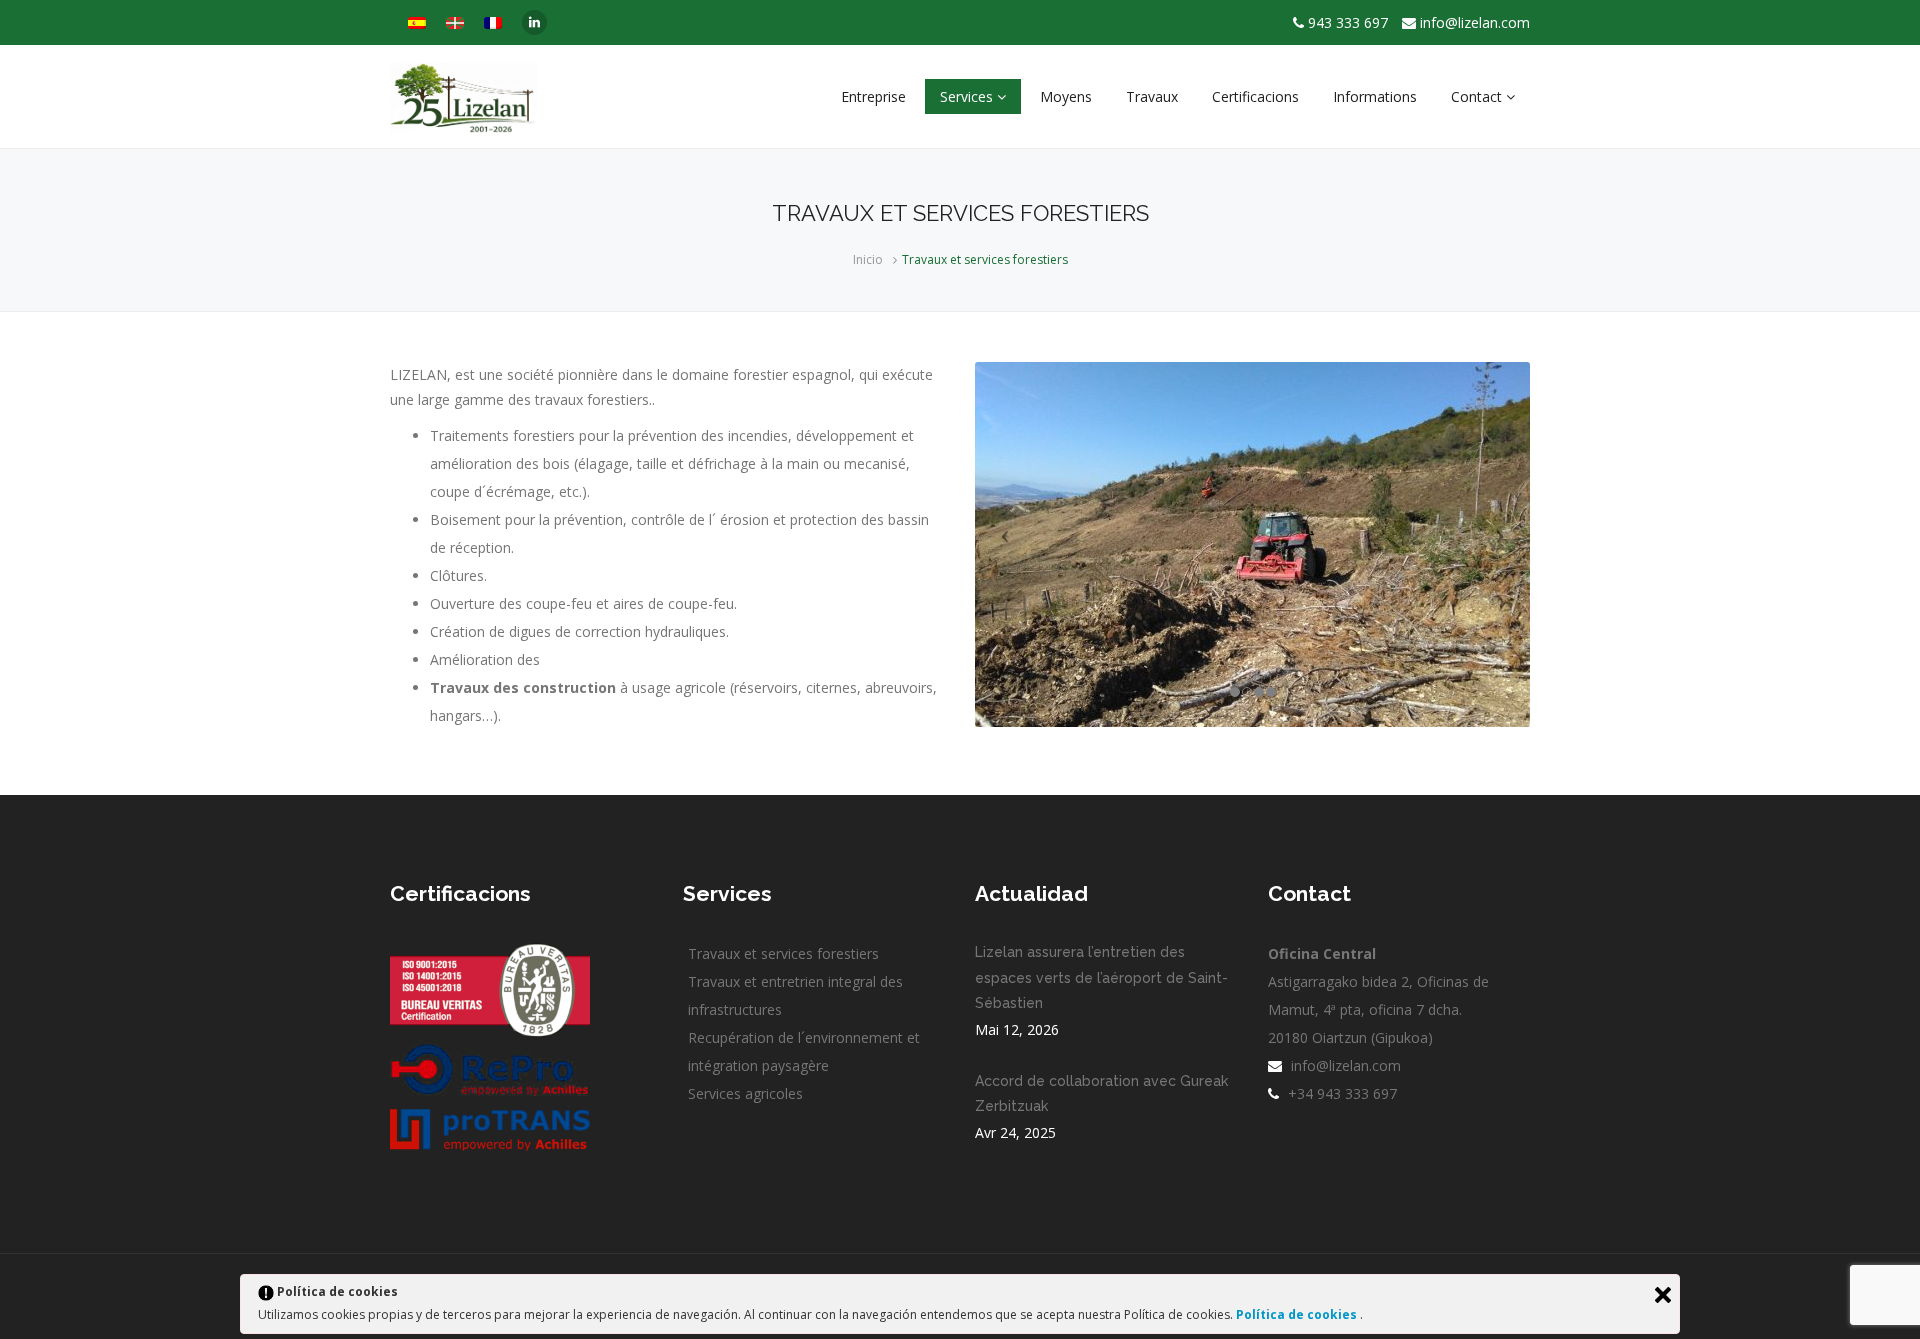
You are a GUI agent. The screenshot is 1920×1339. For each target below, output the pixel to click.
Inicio (868, 259)
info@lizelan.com (1475, 22)
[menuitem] (417, 22)
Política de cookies (1298, 1314)
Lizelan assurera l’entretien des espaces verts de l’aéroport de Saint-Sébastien (1101, 977)
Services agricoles (745, 1093)
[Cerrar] (1663, 1295)
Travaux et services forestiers (783, 953)
